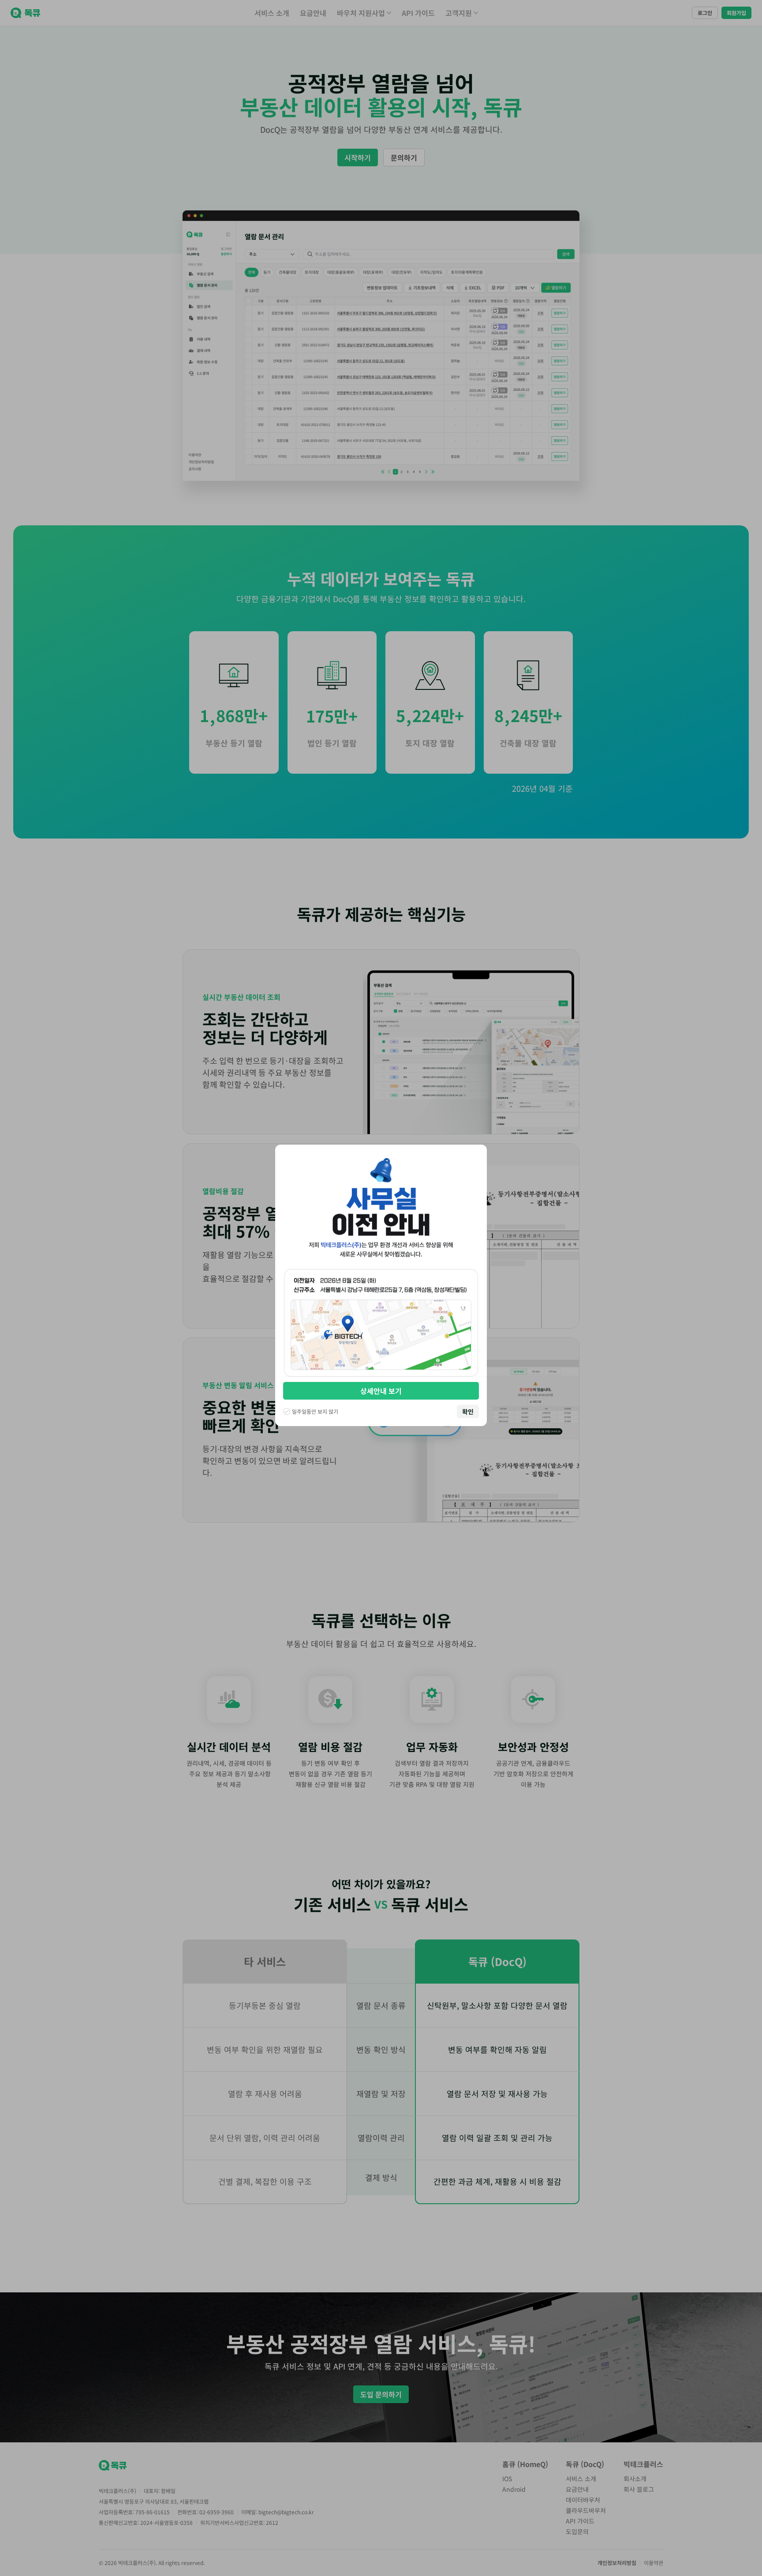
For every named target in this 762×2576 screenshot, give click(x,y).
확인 (468, 1412)
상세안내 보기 (381, 1391)
